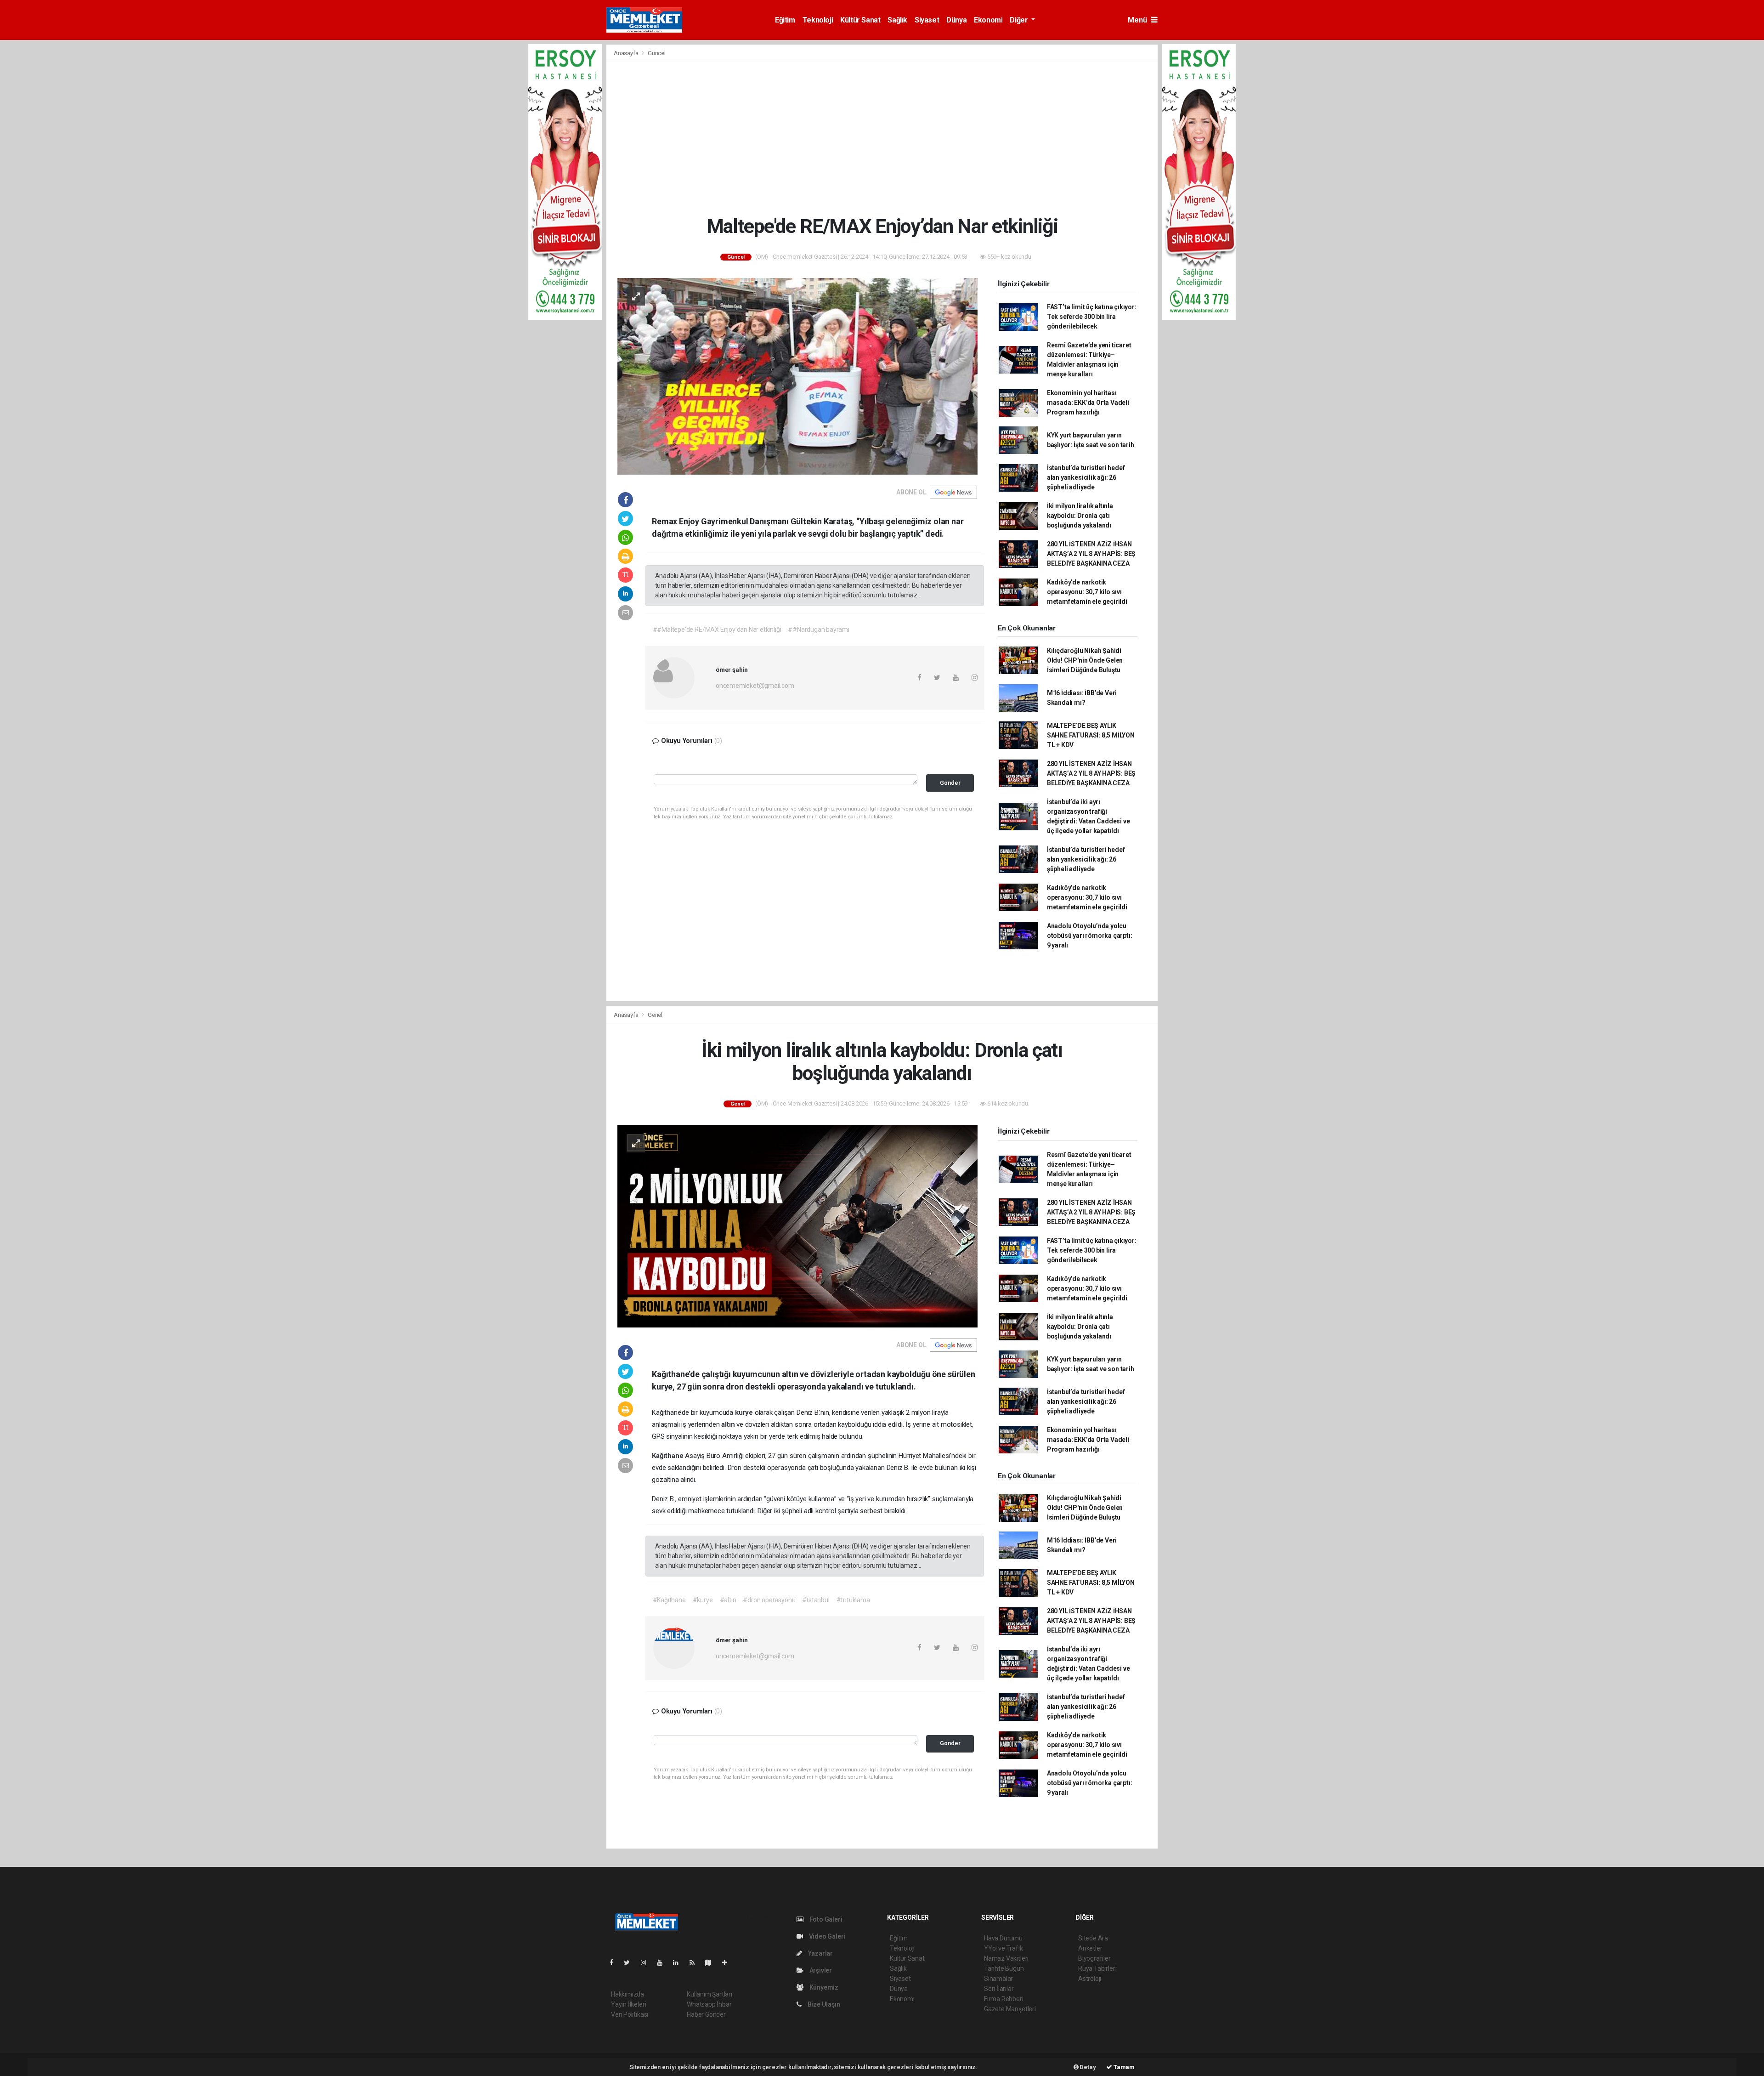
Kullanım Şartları (710, 1994)
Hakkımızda (628, 1994)
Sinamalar (998, 1979)
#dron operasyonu (769, 1600)
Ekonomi (988, 20)
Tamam (1123, 2067)
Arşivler (820, 1970)
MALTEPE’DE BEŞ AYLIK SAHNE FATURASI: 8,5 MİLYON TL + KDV (1091, 735)
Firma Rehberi (1004, 1999)
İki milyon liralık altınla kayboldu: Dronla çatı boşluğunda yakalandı (1080, 516)
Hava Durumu (1003, 1938)
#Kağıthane (669, 1600)
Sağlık (897, 20)
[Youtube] (663, 1963)
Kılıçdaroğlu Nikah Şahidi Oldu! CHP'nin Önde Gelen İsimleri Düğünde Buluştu (1085, 660)
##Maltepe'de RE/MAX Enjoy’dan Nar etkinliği (717, 630)
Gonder (950, 783)
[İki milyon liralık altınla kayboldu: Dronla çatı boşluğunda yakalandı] (797, 1225)
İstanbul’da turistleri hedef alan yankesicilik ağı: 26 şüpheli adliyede (1086, 477)
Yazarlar (820, 1953)
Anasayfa (627, 53)
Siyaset (927, 20)
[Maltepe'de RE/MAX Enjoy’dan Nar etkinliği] (797, 376)
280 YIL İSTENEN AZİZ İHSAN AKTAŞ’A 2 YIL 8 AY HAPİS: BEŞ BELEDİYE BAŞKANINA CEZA (1091, 554)
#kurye (703, 1600)
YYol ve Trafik (1003, 1948)
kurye (745, 1412)
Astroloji (1090, 1979)
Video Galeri (826, 1936)
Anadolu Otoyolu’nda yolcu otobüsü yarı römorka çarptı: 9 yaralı (1090, 936)
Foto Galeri (825, 1919)
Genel (655, 1015)
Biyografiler (1094, 1958)
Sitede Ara (1093, 1938)
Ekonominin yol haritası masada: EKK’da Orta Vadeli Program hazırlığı (1088, 403)
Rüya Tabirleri (1097, 1968)
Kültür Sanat (860, 20)
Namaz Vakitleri (1006, 1958)
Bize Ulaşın (823, 2004)
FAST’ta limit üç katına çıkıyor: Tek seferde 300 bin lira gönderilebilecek (1092, 317)
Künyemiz (823, 1987)
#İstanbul (816, 1600)
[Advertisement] (882, 138)
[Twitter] (630, 1963)
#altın (728, 1600)
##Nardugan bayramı (819, 630)
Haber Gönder (706, 2014)
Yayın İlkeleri (628, 2004)
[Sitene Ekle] (728, 1963)
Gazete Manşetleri (1010, 2009)
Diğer (1020, 20)
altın (729, 1424)
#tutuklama (853, 1600)
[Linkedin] (679, 1963)
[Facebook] (615, 1963)
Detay (1087, 2067)
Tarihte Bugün (1004, 1968)
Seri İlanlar (999, 1989)
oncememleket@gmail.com (755, 686)
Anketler (1090, 1948)
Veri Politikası (630, 2014)
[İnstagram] (647, 1963)
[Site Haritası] (712, 1963)
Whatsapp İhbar (709, 2004)
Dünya (956, 20)
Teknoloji (818, 20)
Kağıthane (668, 1456)
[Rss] (696, 1963)
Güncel (657, 53)
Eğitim (785, 20)
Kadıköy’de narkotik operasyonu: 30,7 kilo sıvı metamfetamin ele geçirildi (1087, 592)
